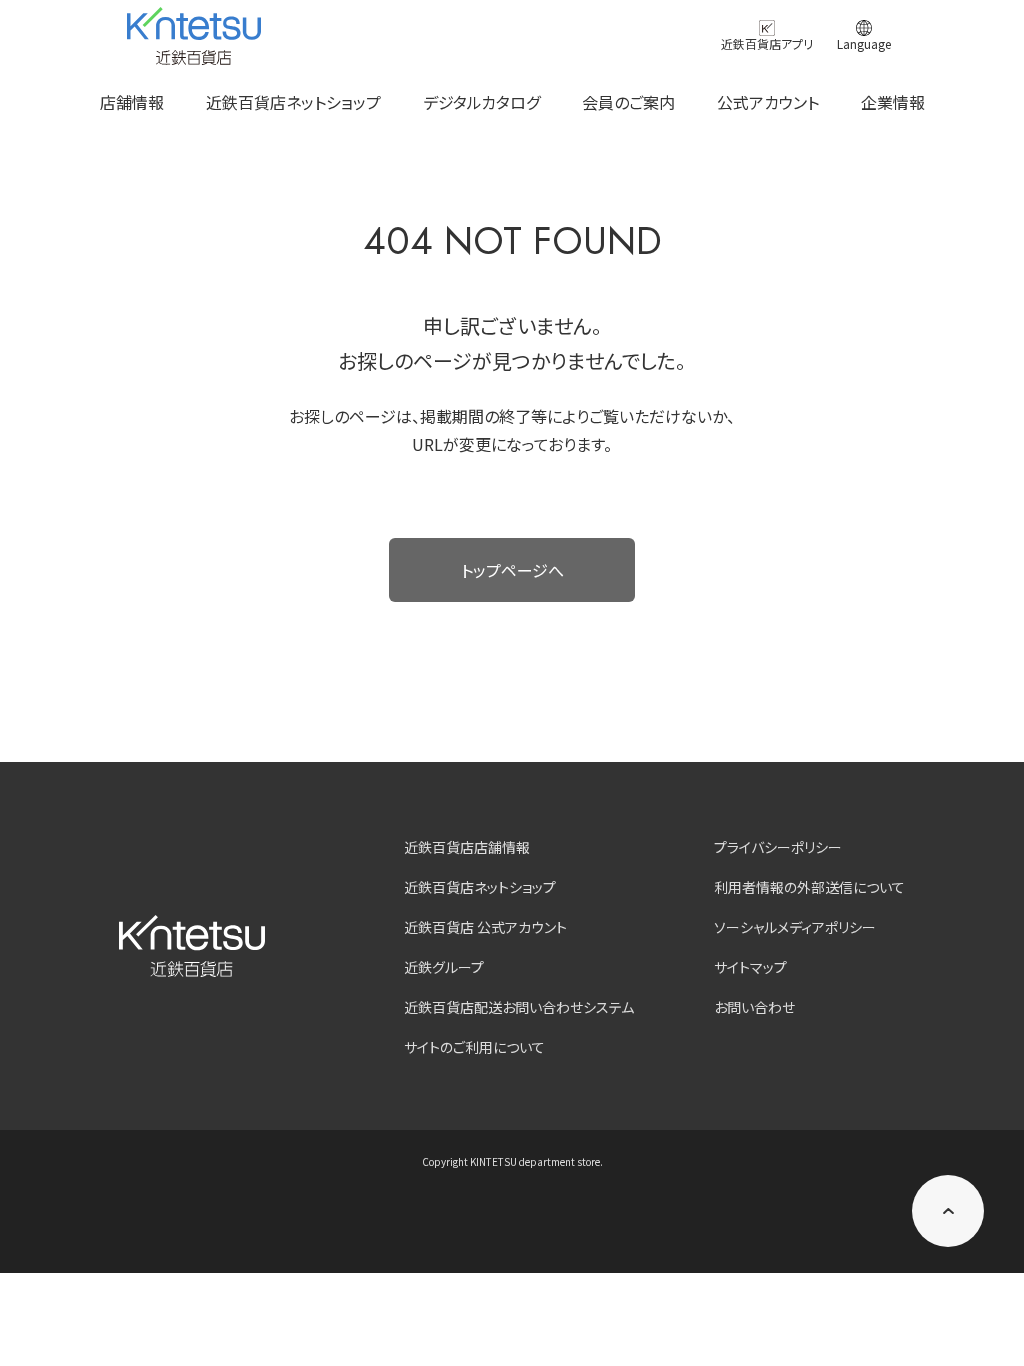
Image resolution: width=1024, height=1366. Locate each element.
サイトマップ (750, 967)
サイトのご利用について (474, 1047)
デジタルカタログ (481, 102)
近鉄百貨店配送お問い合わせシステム (519, 1007)
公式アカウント (768, 102)
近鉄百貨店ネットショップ (293, 102)
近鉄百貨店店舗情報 (467, 847)
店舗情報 (132, 102)
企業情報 (893, 102)
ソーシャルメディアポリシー (795, 927)
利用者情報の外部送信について (809, 887)
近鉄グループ (444, 967)
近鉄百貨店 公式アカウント (485, 927)
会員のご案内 (628, 102)
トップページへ (512, 570)
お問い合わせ (754, 1007)
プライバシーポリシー (778, 847)
